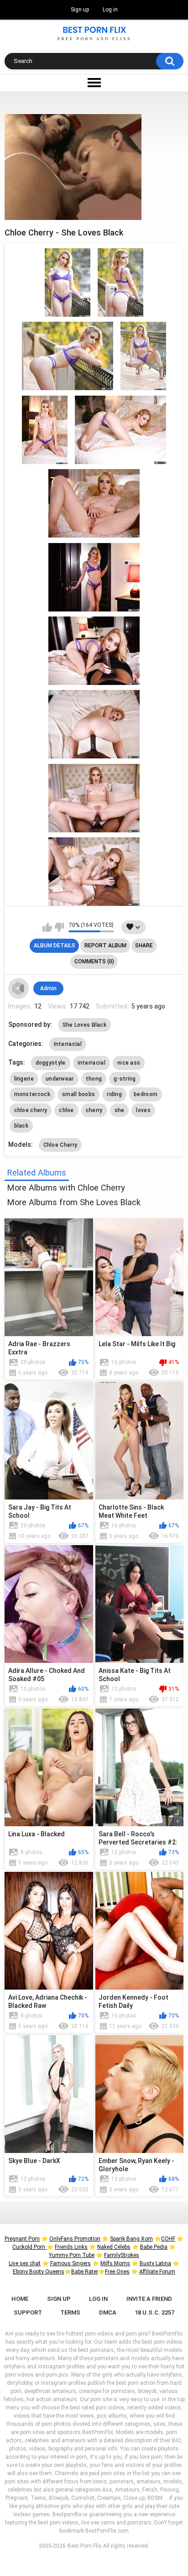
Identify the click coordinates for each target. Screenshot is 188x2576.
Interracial (68, 1044)
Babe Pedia (154, 2247)
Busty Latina (155, 2263)
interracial (91, 1063)
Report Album (105, 946)
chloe (66, 1110)
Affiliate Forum (157, 2272)
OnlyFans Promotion (75, 2239)
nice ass (129, 1063)
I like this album (47, 927)
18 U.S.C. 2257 (154, 2312)
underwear (60, 1079)
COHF (168, 2239)
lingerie (24, 1079)
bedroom (146, 1094)
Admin (48, 988)
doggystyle (51, 1063)
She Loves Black (85, 1025)
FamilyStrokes (122, 2255)
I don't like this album (59, 927)
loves (143, 1110)
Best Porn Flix (84, 2546)
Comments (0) (94, 961)
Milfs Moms (115, 2263)
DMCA (108, 2312)
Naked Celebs (114, 2247)
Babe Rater (85, 2272)
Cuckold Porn (29, 2247)
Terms (70, 2312)
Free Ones (117, 2272)
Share (144, 946)
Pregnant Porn (22, 2239)
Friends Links (71, 2247)
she (120, 1110)
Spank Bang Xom (131, 2239)
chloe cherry (31, 1110)
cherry (94, 1110)
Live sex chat (25, 2263)
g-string (125, 1079)
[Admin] (19, 988)
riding (114, 1094)
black (21, 1126)
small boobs (78, 1094)
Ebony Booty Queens (39, 2272)
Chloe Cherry (60, 1145)
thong (94, 1079)
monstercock (32, 1094)
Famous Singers (70, 2263)
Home (20, 2299)
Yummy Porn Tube (72, 2255)
